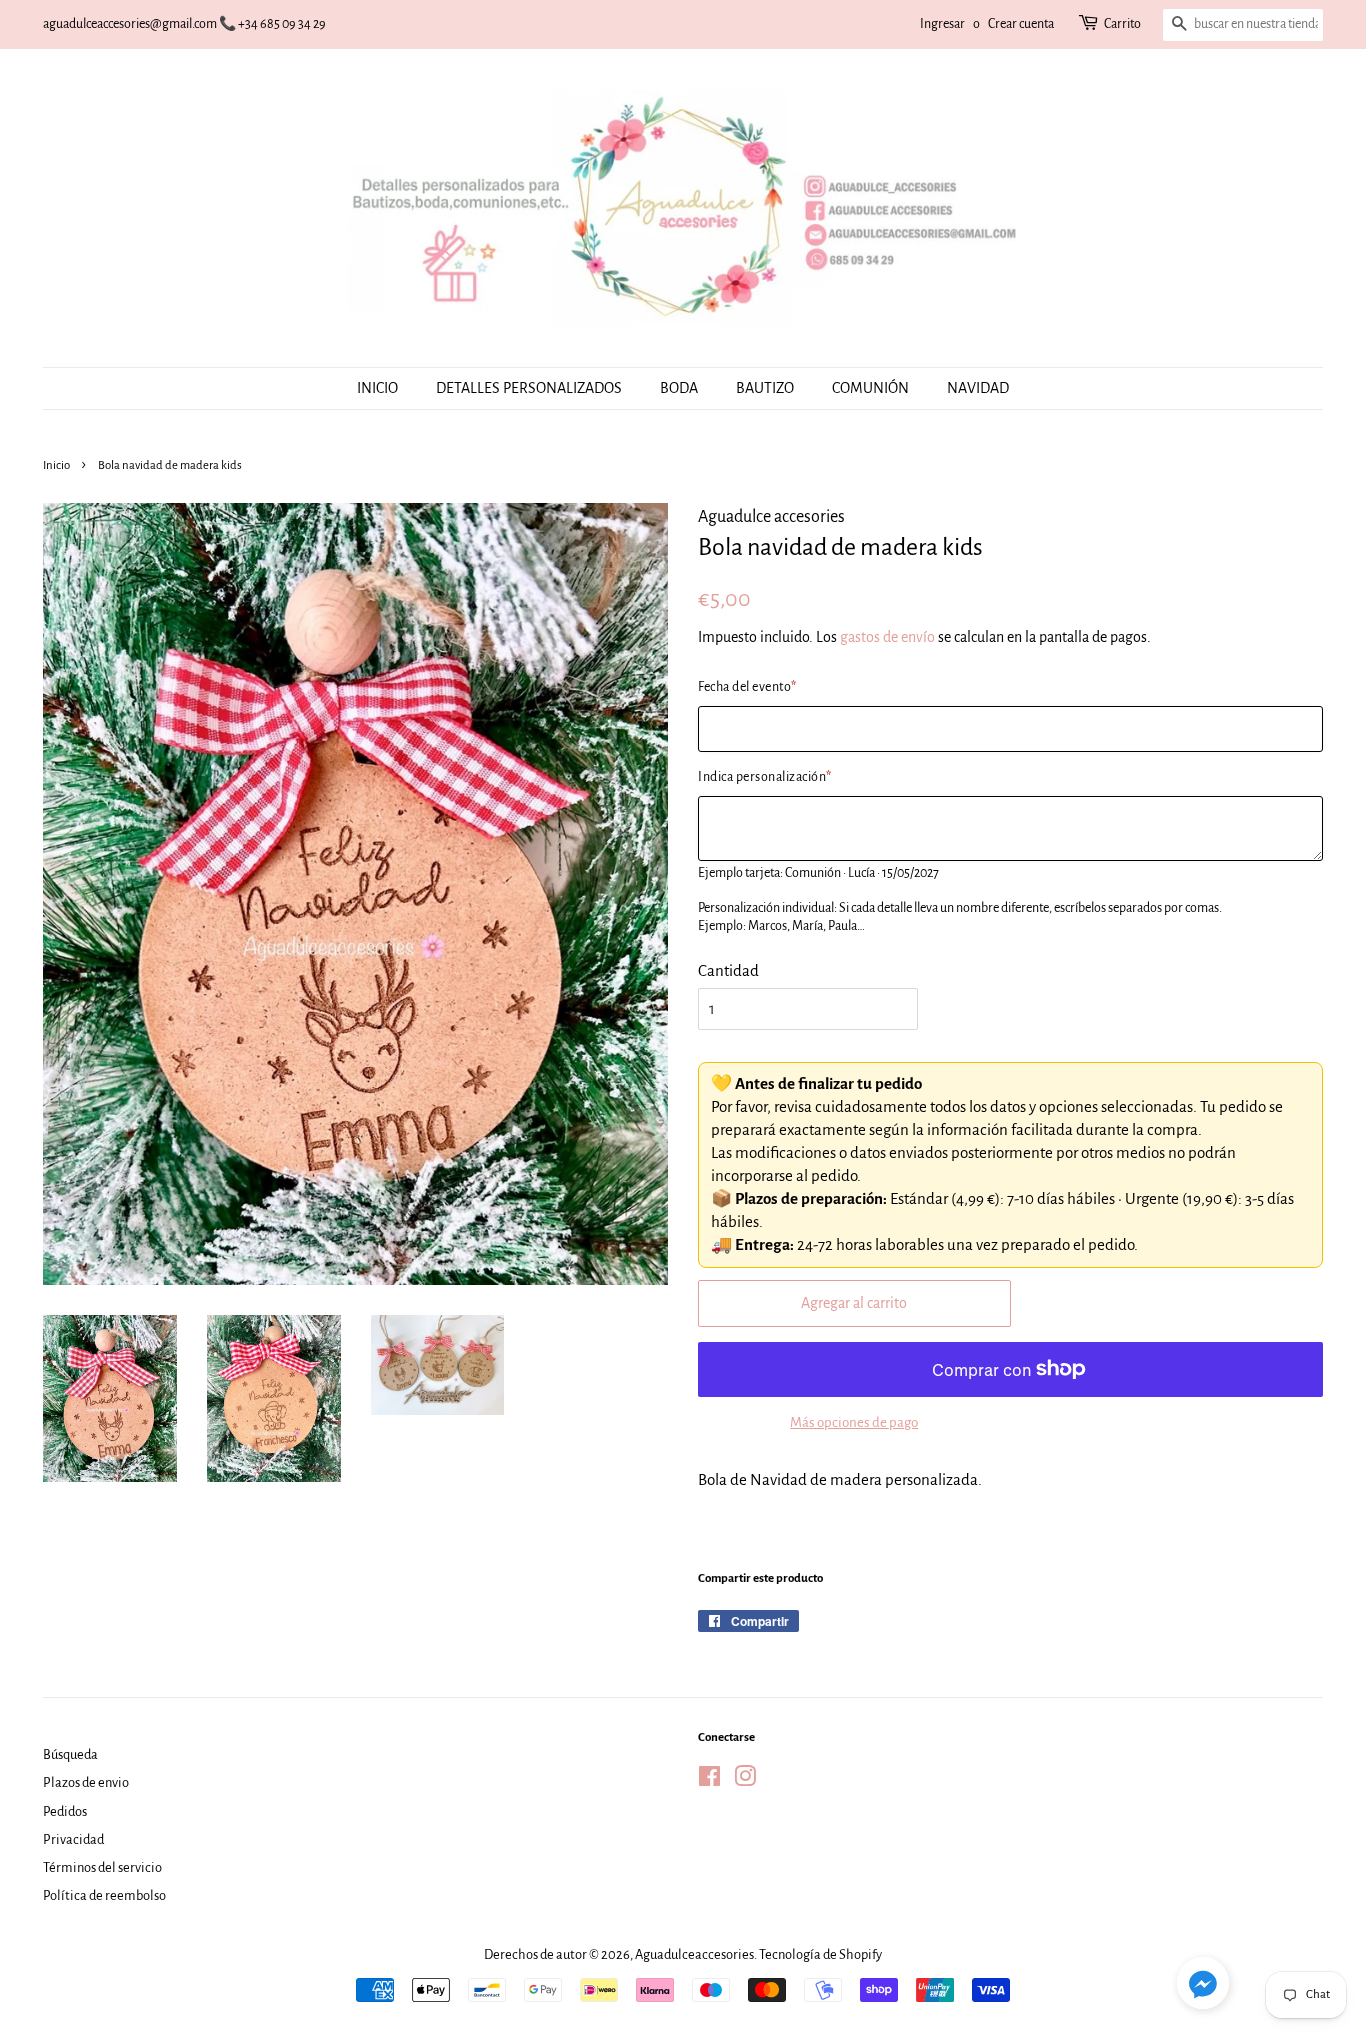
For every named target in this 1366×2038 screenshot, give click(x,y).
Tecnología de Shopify (820, 1954)
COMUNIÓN (870, 388)
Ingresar (942, 24)
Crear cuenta (1021, 24)
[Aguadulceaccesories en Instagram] (745, 1780)
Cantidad (728, 970)
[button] (1203, 1987)
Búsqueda (70, 1754)
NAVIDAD (978, 388)
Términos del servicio (102, 1867)
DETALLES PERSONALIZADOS (529, 388)
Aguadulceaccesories (694, 1954)
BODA (679, 388)
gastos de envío (887, 637)
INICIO (377, 388)
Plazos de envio (86, 1782)
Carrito (1122, 24)
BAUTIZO (765, 388)
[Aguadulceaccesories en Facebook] (709, 1780)
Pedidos (65, 1811)
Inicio (56, 465)
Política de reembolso (104, 1895)
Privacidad (73, 1839)
